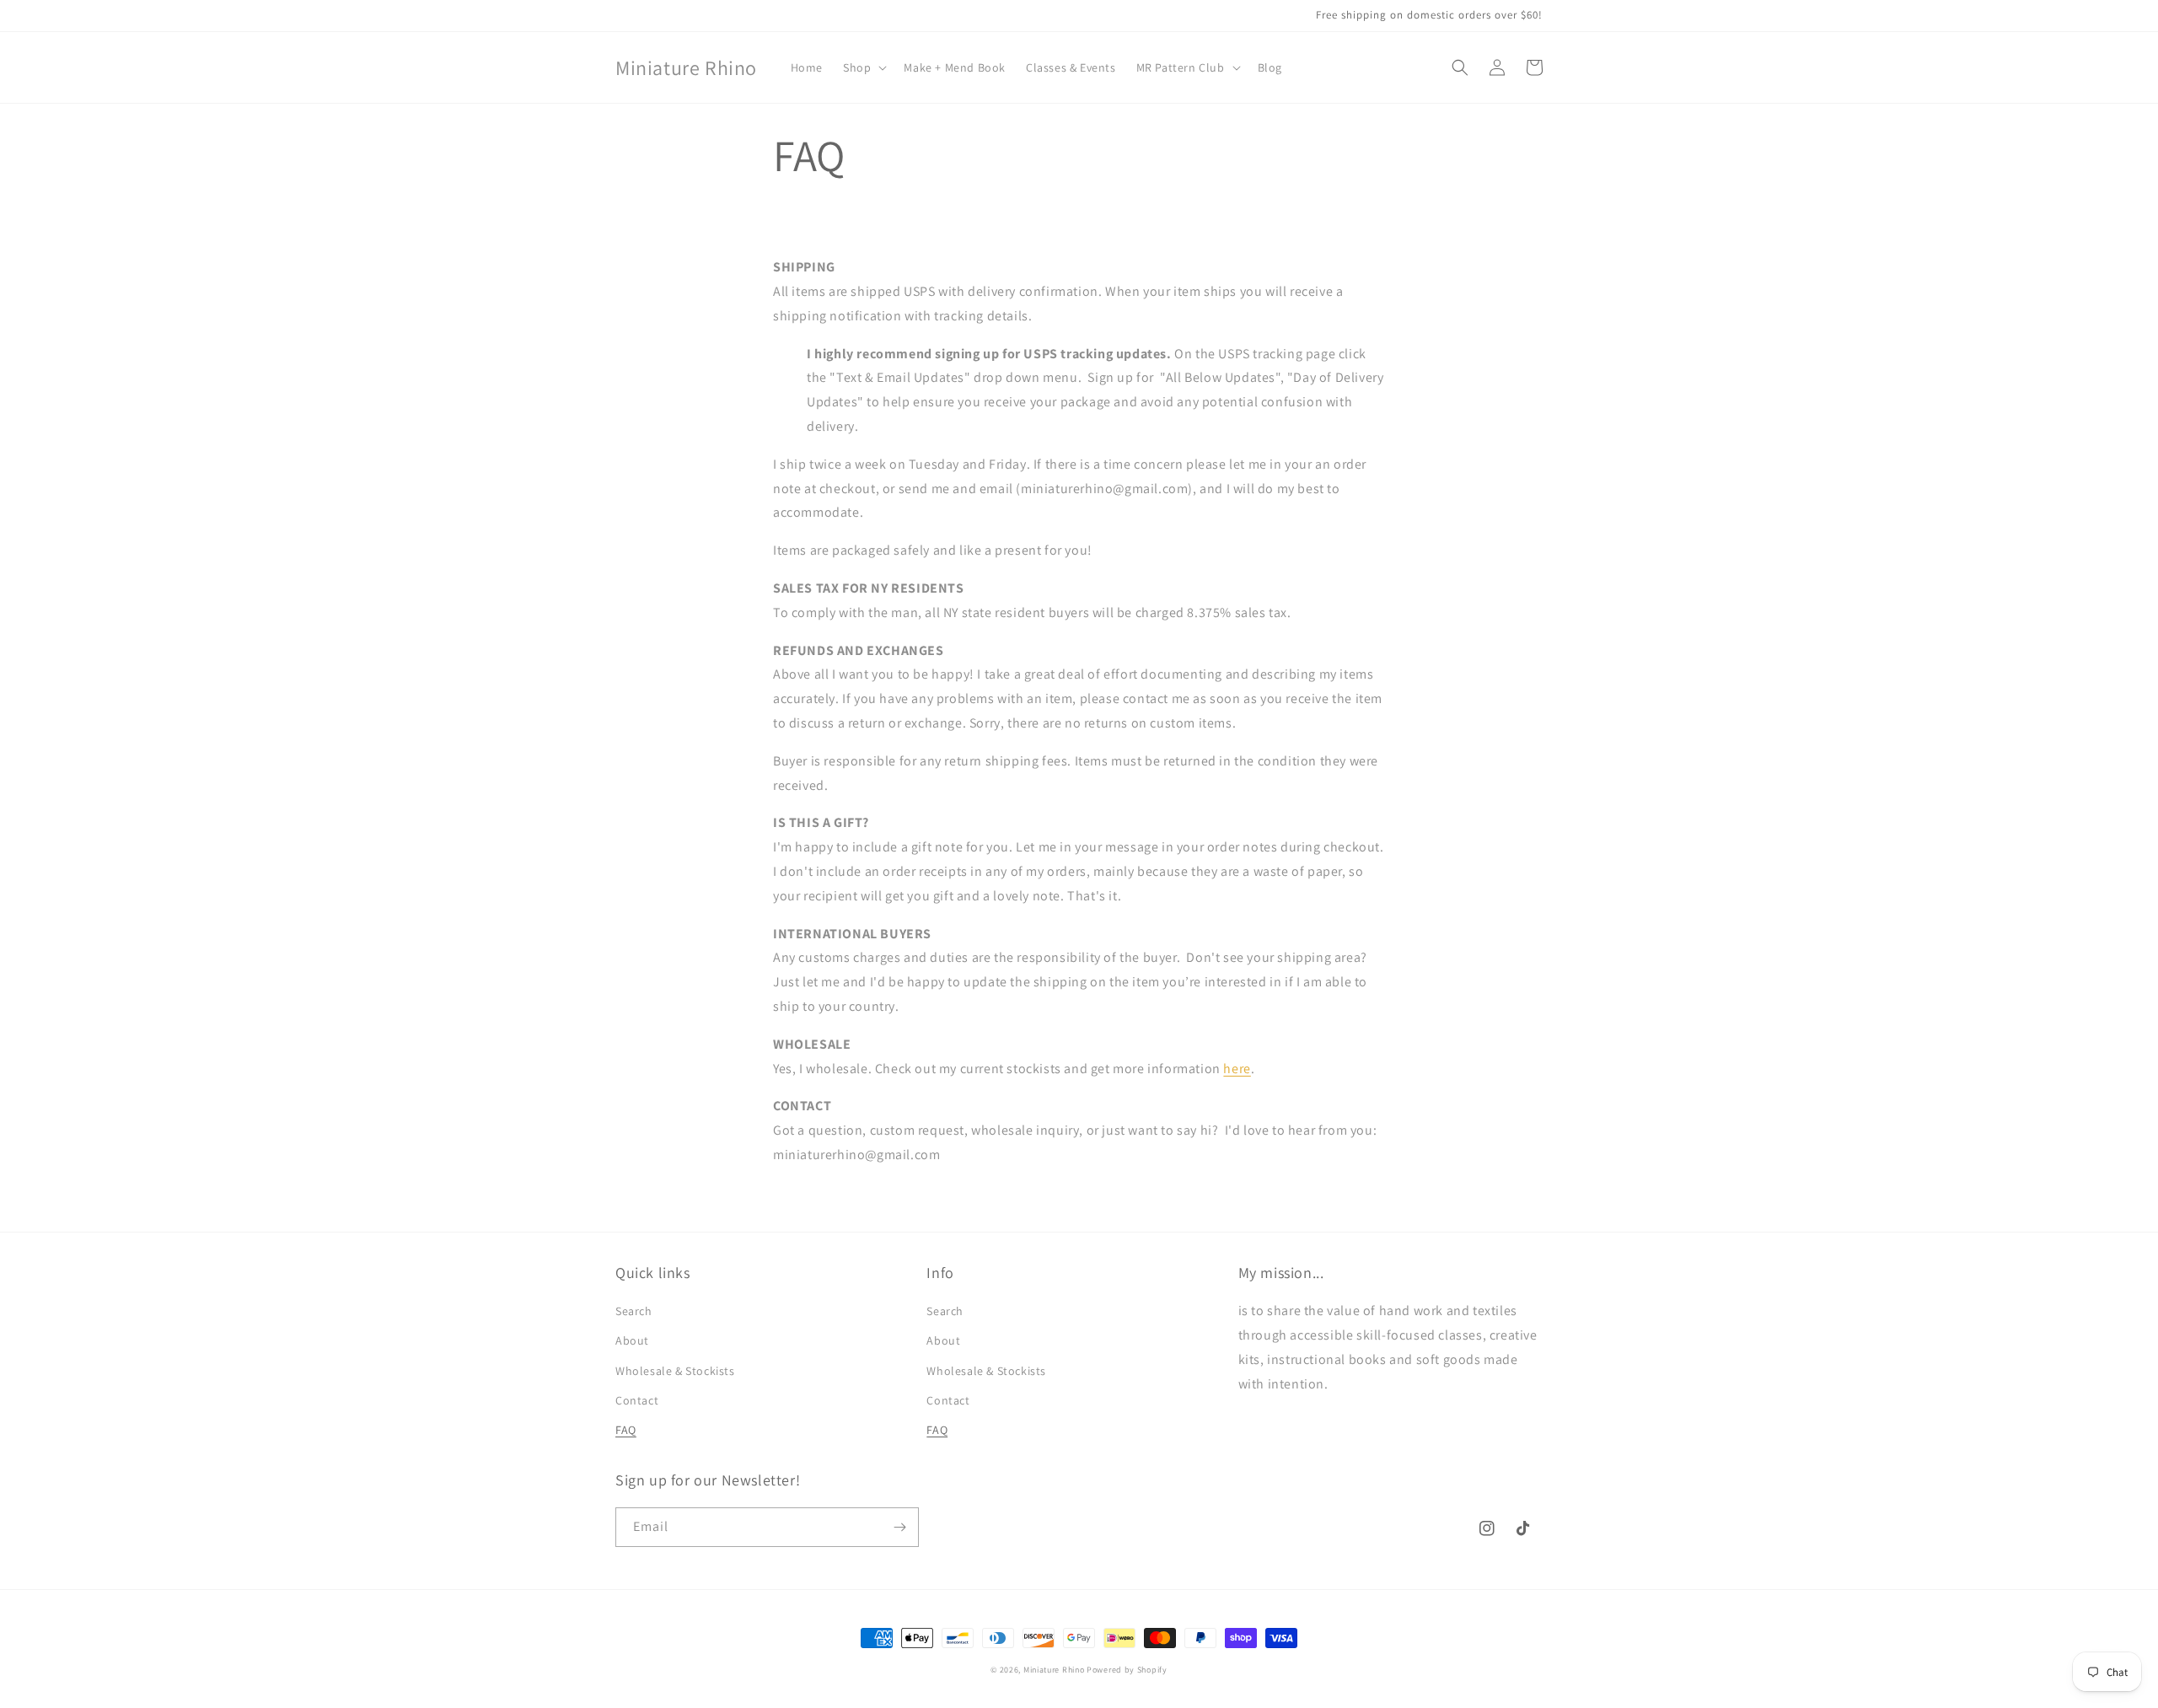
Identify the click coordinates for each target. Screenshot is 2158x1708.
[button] (863, 67)
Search (634, 1311)
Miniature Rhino (1054, 1670)
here (1237, 1069)
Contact (637, 1400)
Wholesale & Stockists (675, 1371)
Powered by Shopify (1127, 1670)
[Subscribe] (899, 1527)
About (632, 1340)
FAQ (626, 1430)
